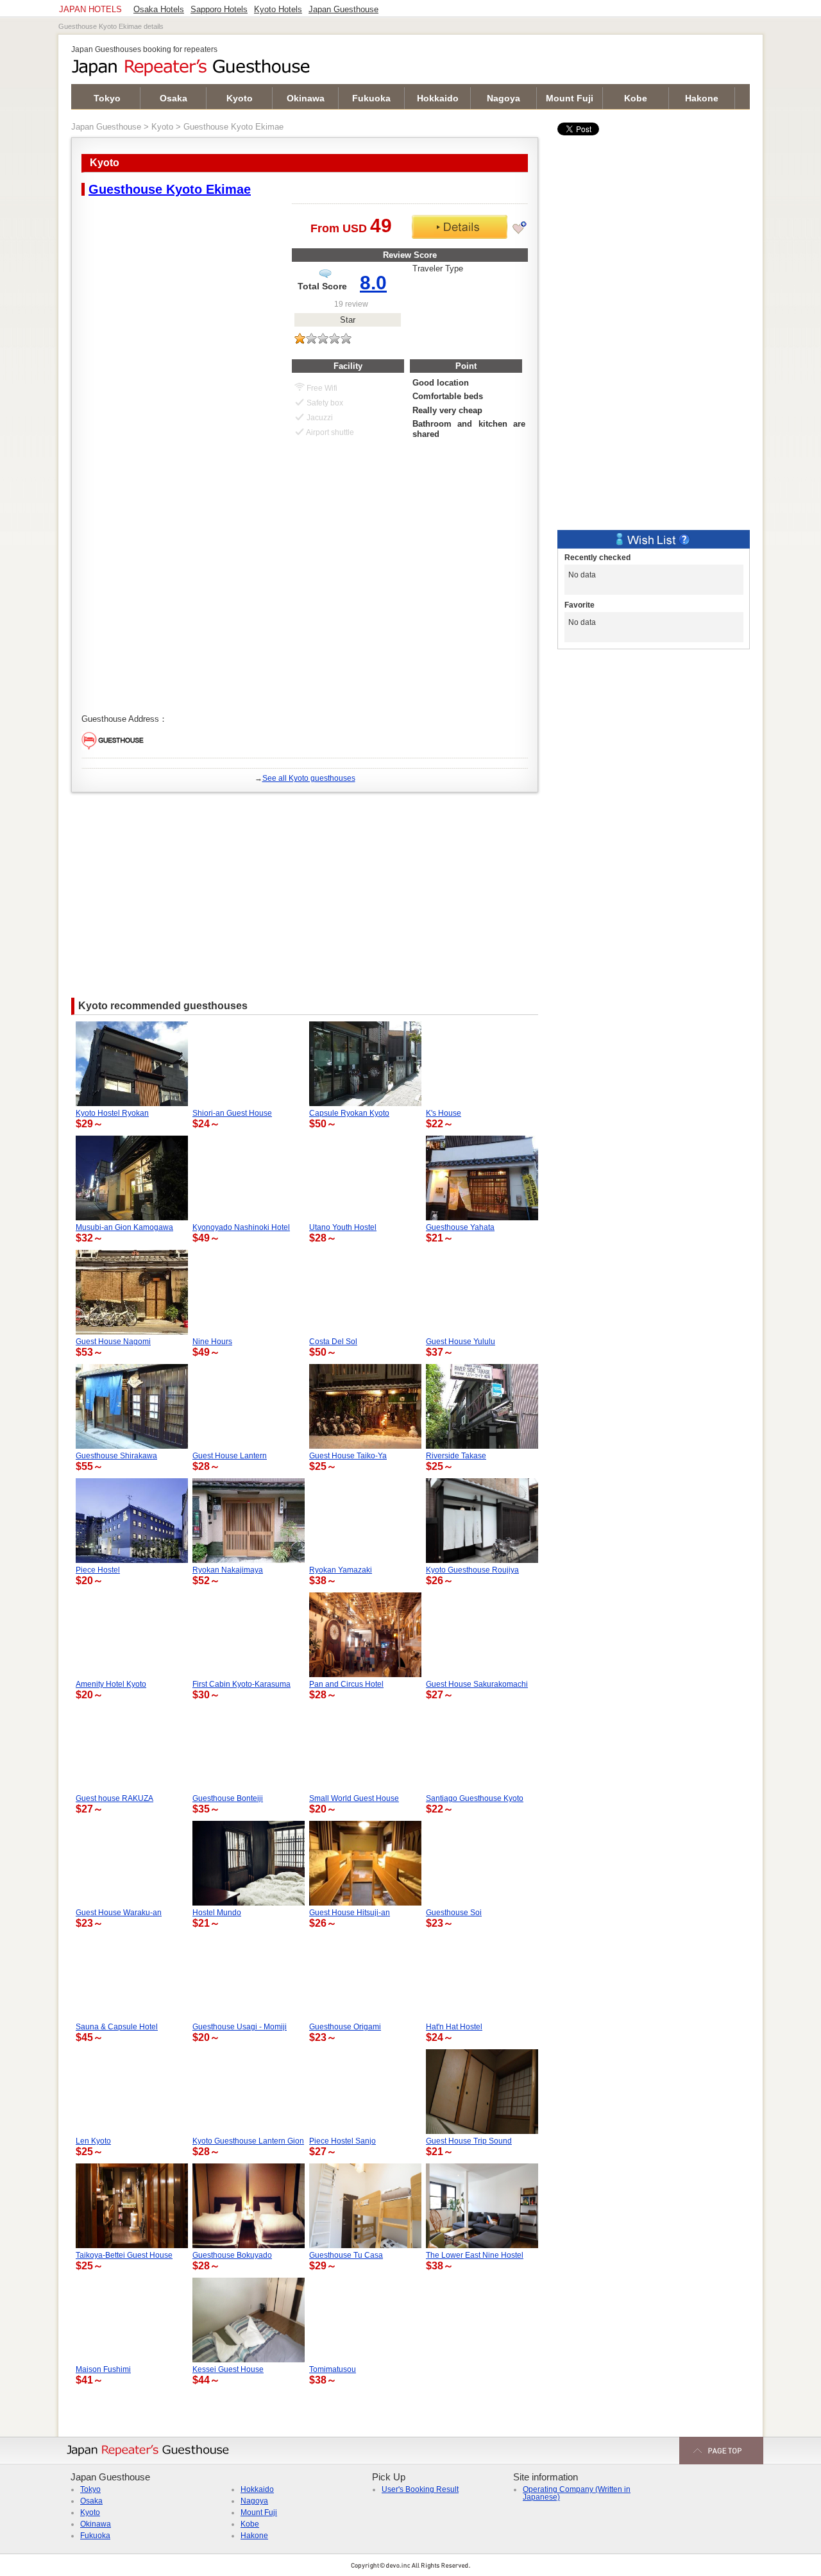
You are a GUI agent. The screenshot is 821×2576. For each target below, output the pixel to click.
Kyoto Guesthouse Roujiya (472, 1570)
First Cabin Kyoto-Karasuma (241, 1684)
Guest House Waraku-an (119, 1913)
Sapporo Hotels (219, 10)
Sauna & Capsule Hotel (117, 2027)
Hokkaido (438, 98)
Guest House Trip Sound (469, 2141)
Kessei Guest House (228, 2369)
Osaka (174, 98)
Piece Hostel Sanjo (343, 2141)
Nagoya (504, 98)
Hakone (702, 98)
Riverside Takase (456, 1456)
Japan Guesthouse (106, 127)
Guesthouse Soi (454, 1913)
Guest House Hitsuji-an (350, 1913)
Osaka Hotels (159, 10)
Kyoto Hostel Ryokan (112, 1113)
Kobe (636, 98)
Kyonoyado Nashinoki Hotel (241, 1227)
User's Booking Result (420, 2489)
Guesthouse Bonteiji (228, 1798)
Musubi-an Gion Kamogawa (124, 1227)
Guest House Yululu (461, 1342)
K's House (444, 1113)
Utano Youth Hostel (343, 1227)
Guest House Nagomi (113, 1342)
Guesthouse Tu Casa (346, 2255)
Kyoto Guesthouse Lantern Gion (248, 2141)
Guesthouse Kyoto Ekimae (170, 189)
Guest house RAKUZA (114, 1798)
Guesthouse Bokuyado (232, 2255)
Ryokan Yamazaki (341, 1570)
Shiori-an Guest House (232, 1113)
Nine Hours (212, 1342)
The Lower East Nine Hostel (475, 2255)
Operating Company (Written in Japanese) (577, 2493)
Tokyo (107, 98)
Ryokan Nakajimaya (228, 1570)
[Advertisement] (305, 889)
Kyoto (240, 98)
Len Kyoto (93, 2141)
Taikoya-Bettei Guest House (124, 2255)
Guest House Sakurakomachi (477, 1684)
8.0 (373, 283)
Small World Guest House (354, 1798)
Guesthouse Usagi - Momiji (240, 2027)
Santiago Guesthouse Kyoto (475, 1798)
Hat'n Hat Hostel (454, 2027)
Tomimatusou (333, 2369)
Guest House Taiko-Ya (348, 1456)
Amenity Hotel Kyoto (111, 1684)
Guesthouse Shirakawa (116, 1456)
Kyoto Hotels (278, 10)
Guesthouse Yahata (460, 1227)
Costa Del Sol (333, 1342)
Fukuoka (371, 98)
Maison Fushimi (103, 2369)
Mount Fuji (570, 98)
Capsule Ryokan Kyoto (349, 1113)
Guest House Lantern (230, 1456)
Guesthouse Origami (345, 2027)
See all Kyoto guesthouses (309, 778)
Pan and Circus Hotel (346, 1684)
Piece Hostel (98, 1570)
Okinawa (306, 98)
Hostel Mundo (217, 1913)
